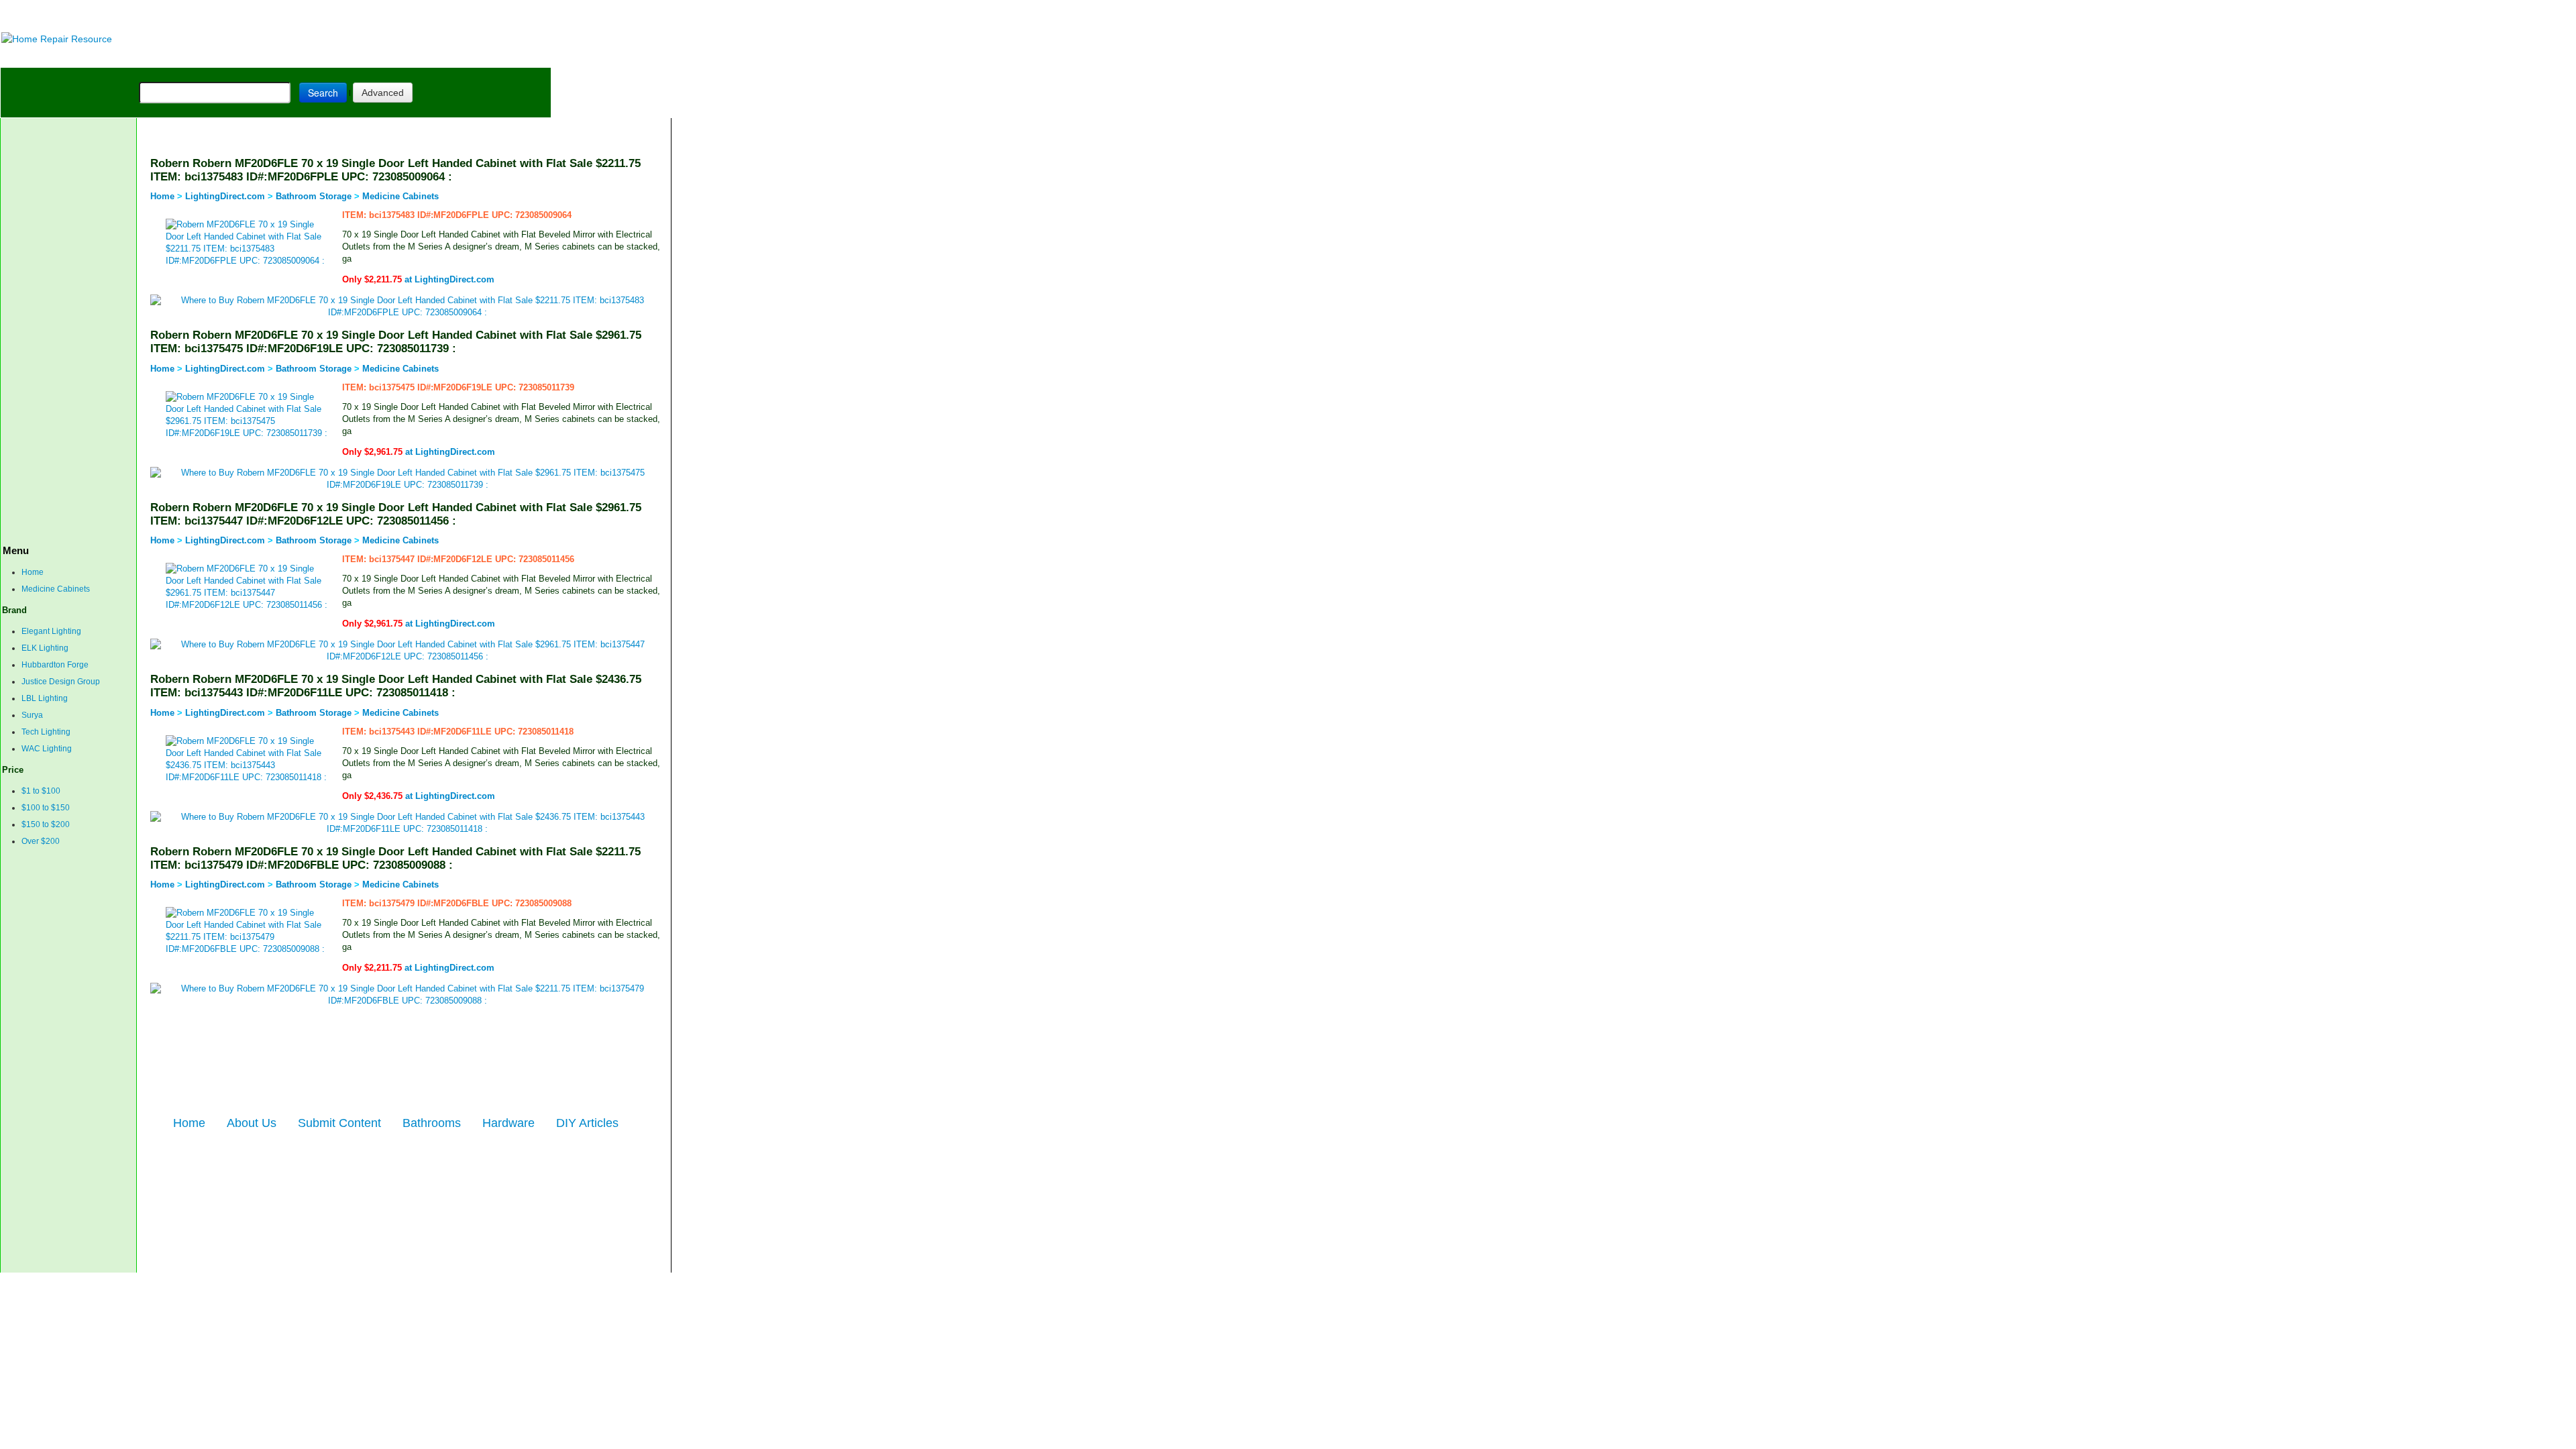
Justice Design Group (61, 682)
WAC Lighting (47, 749)
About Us (252, 1123)
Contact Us (243, 1281)
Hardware (508, 1123)
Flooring (235, 57)
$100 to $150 (46, 808)
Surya (32, 715)
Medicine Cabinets (56, 589)
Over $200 (41, 841)
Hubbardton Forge (55, 665)
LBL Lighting (45, 698)
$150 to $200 (46, 824)
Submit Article (499, 57)
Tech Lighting (46, 732)
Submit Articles (299, 1281)
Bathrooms (432, 1123)
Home (33, 572)
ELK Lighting (45, 648)
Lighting (294, 57)
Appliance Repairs (386, 57)
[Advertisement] (336, 15)
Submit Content (339, 1123)
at (418, 279)
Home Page (45, 57)
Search (323, 93)
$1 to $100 (41, 791)
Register (350, 1281)
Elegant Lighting (51, 631)
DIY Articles (125, 57)
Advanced (383, 93)
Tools (185, 57)
